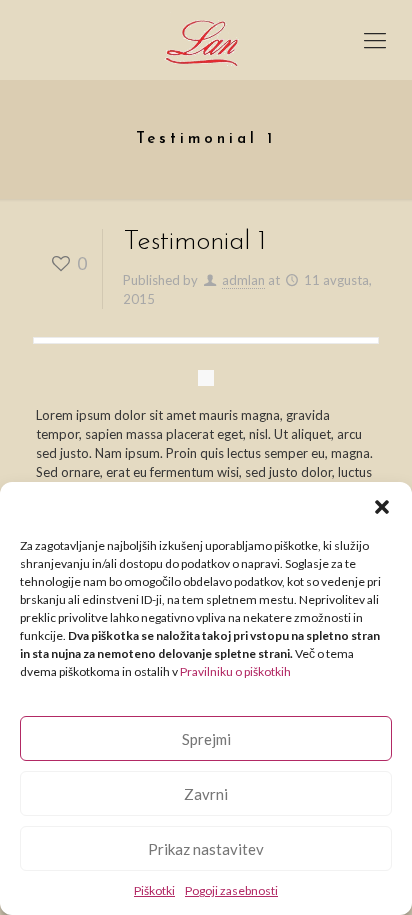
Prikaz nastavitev (206, 849)
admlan (243, 280)
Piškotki (154, 890)
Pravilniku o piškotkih (235, 671)
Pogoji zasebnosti (231, 890)
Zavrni (206, 794)
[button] (382, 507)
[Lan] (206, 40)
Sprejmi (206, 739)
